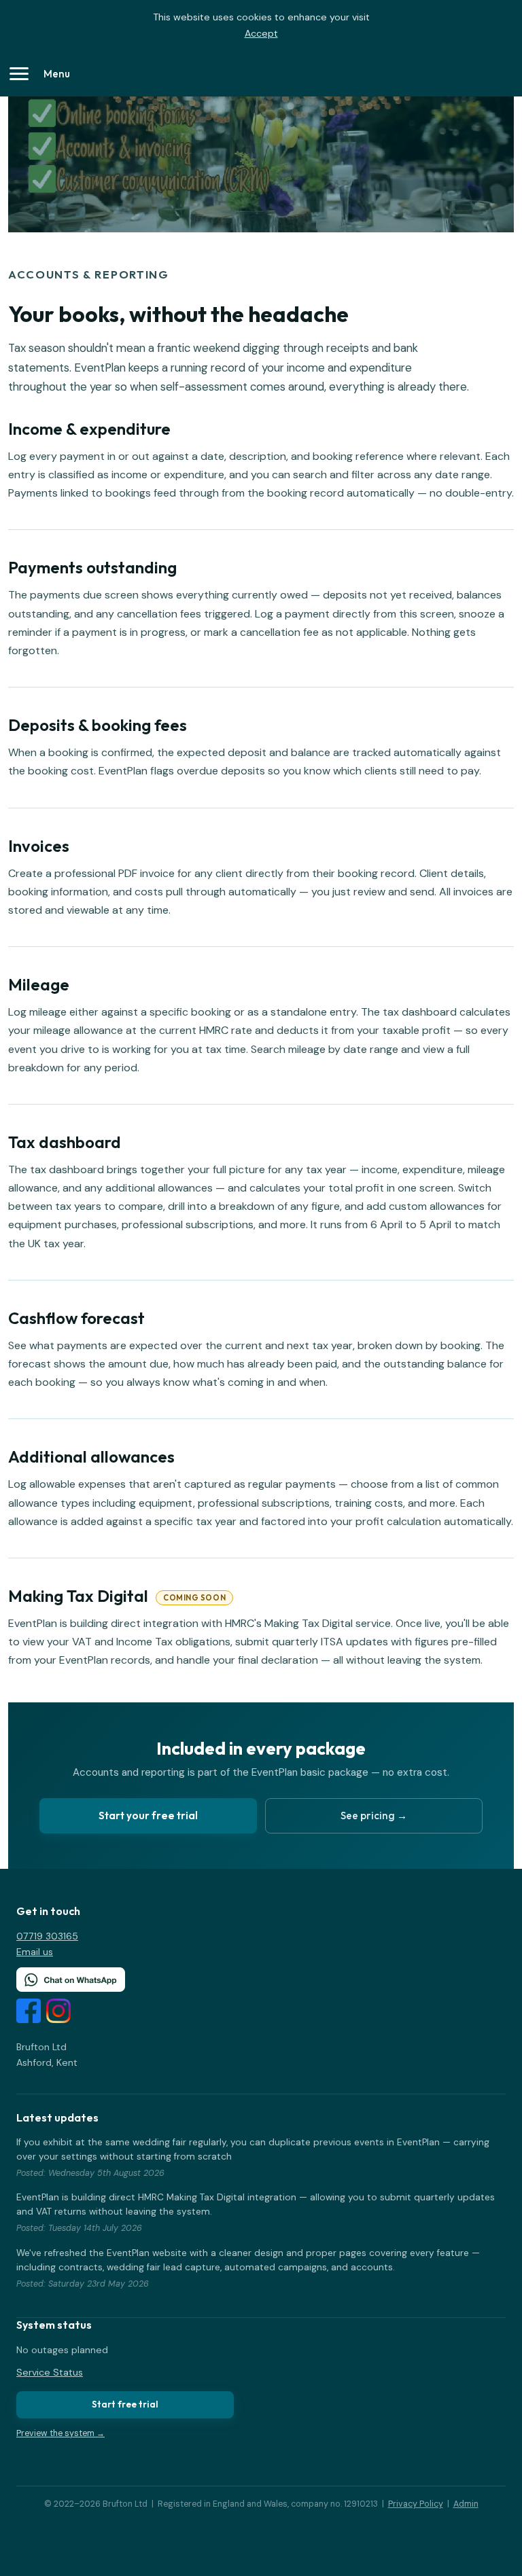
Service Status (50, 2372)
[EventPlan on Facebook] (29, 2014)
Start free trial (125, 2404)
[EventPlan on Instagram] (58, 2014)
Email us (35, 1952)
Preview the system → (60, 2433)
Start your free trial (148, 1815)
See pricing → (374, 1815)
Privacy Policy (416, 2504)
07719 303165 (47, 1936)
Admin (466, 2504)
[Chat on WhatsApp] (261, 1980)
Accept (261, 33)
